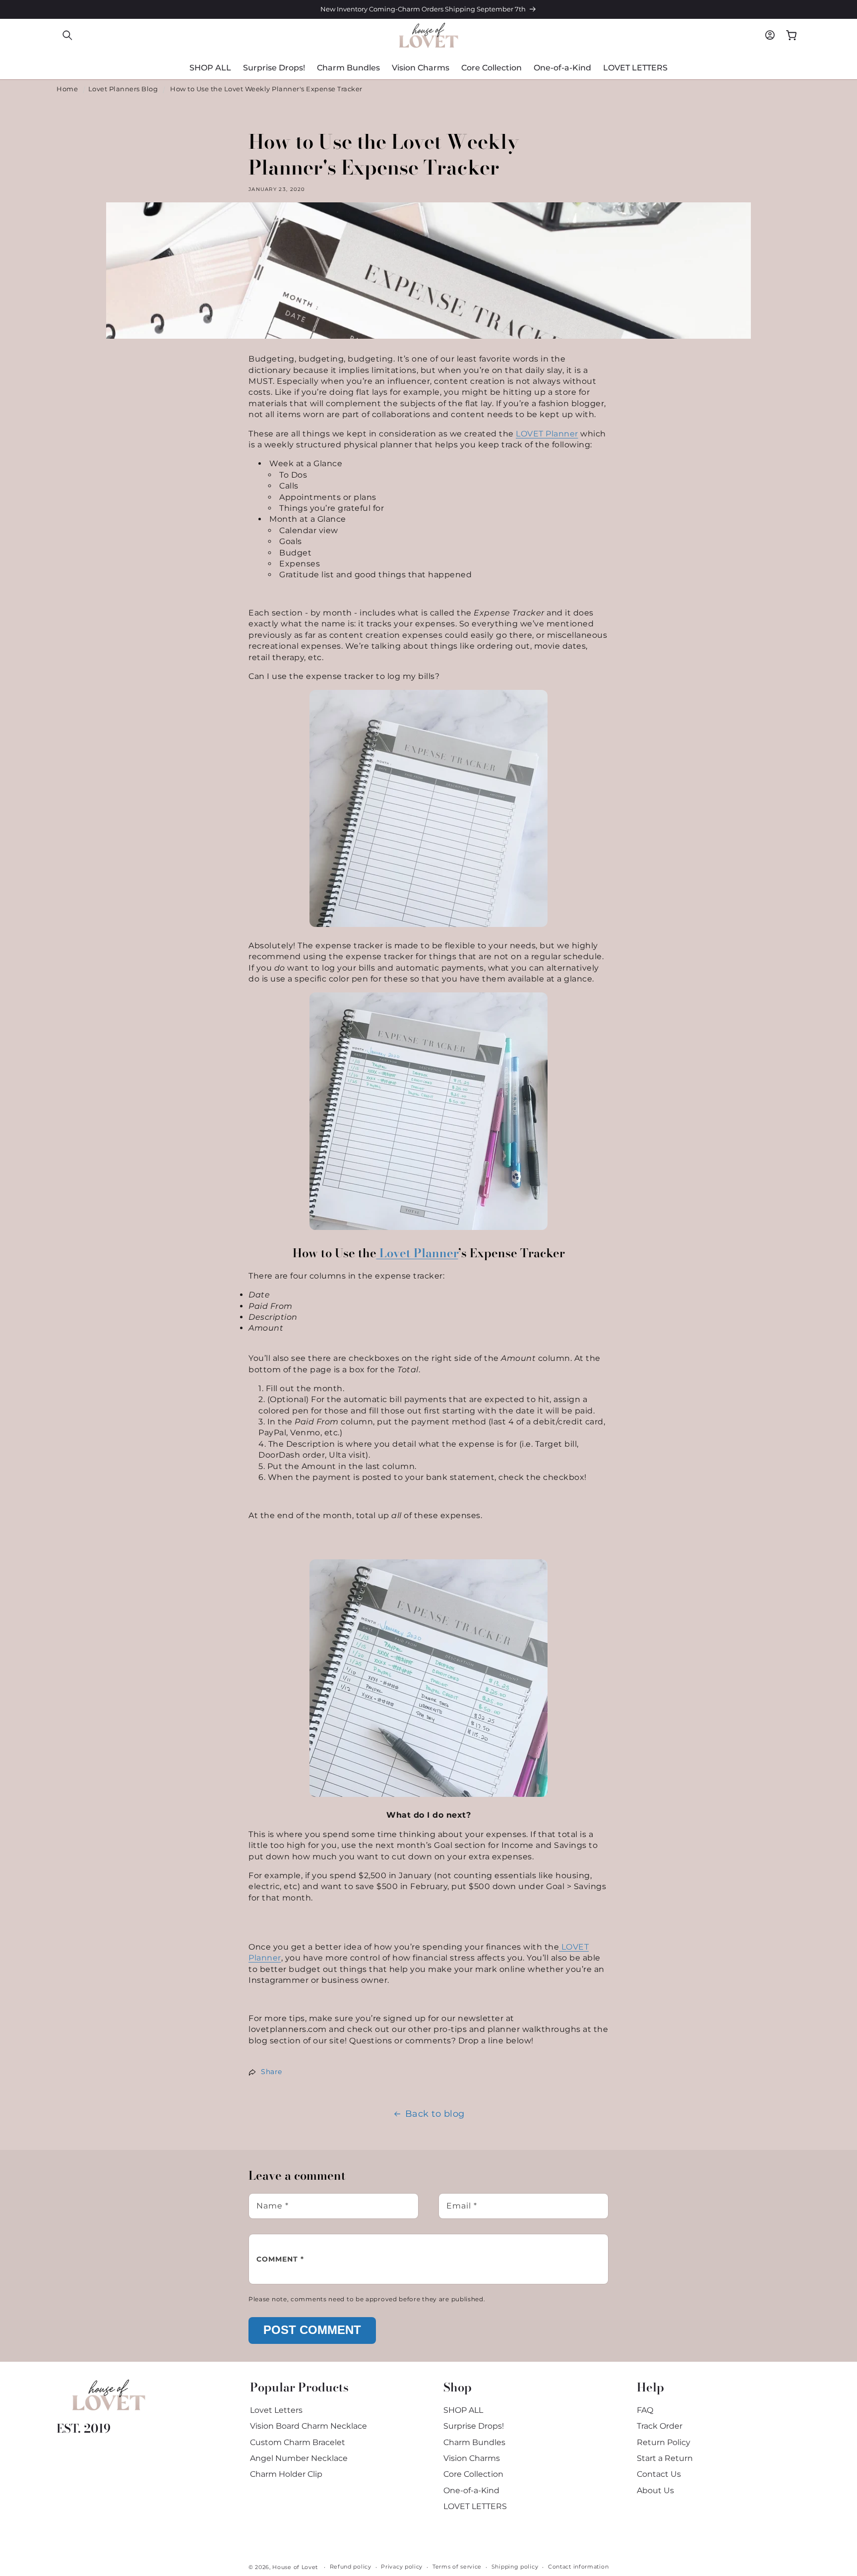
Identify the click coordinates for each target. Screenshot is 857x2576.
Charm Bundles (474, 2442)
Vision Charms (472, 2458)
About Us (655, 2490)
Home (67, 89)
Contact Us (659, 2474)
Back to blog (435, 2114)
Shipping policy (515, 2567)
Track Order (660, 2426)
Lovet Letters (276, 2410)
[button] (67, 35)
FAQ (645, 2410)
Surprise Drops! (474, 2426)
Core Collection (473, 2474)
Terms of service (457, 2567)
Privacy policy (402, 2567)
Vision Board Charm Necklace (308, 2426)
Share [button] (272, 2072)
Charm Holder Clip (286, 2474)
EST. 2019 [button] (84, 2428)
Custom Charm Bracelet (298, 2442)
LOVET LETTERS (475, 2506)
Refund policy (351, 2567)
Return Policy (664, 2442)
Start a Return (665, 2458)
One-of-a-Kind (471, 2490)
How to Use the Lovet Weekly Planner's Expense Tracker (266, 89)
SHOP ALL (463, 2410)
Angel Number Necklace (299, 2458)
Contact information (578, 2567)
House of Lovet (295, 2567)
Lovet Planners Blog (123, 89)
